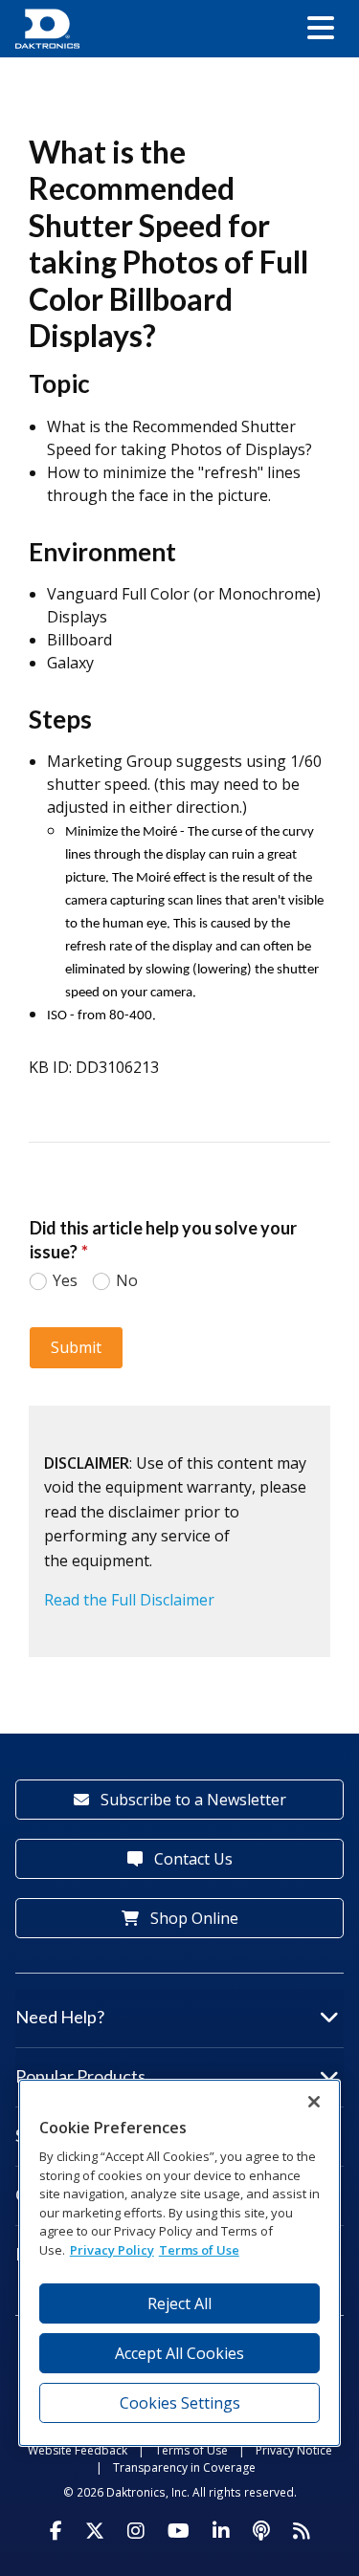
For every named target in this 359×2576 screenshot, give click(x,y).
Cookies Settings (180, 2403)
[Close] (314, 2102)
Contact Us (191, 1859)
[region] (180, 2263)
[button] (321, 29)
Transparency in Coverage (184, 2467)
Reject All (179, 2303)
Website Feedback (78, 2450)
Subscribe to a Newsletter (191, 1800)
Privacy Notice (294, 2450)
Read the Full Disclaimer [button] (129, 1600)
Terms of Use (191, 2450)
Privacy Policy (112, 2250)
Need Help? (60, 2017)
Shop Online (192, 1918)
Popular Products (80, 2076)
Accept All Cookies (179, 2353)
